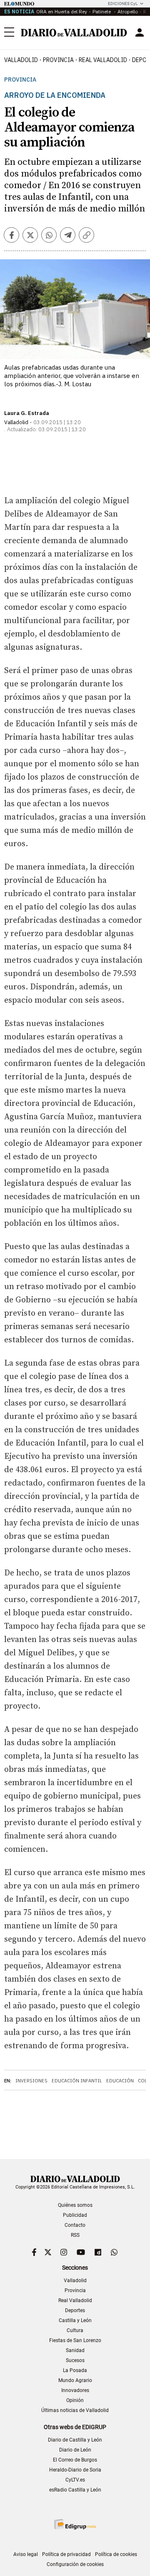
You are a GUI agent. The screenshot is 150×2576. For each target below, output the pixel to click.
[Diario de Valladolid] (74, 33)
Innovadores (75, 2390)
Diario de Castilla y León (75, 2440)
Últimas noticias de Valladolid (75, 2410)
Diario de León (75, 2450)
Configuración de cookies (75, 2564)
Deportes (75, 2310)
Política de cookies (116, 2554)
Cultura (75, 2330)
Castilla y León (75, 2320)
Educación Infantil (77, 2081)
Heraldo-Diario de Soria (75, 2470)
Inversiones (31, 2081)
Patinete (102, 11)
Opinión (75, 2400)
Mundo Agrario (75, 2380)
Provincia (58, 60)
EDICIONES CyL (123, 4)
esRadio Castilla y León (75, 2490)
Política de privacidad (66, 2554)
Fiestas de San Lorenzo (75, 2340)
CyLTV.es (75, 2480)
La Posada (75, 2370)
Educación (120, 2081)
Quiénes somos (75, 2205)
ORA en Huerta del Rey (62, 11)
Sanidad (75, 2350)
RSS (75, 2235)
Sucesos (75, 2360)
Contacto (75, 2225)
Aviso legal (26, 2554)
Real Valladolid (103, 60)
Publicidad (75, 2215)
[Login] (140, 32)
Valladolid (21, 60)
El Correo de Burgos (75, 2460)
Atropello (128, 11)
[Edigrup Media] (75, 2524)
